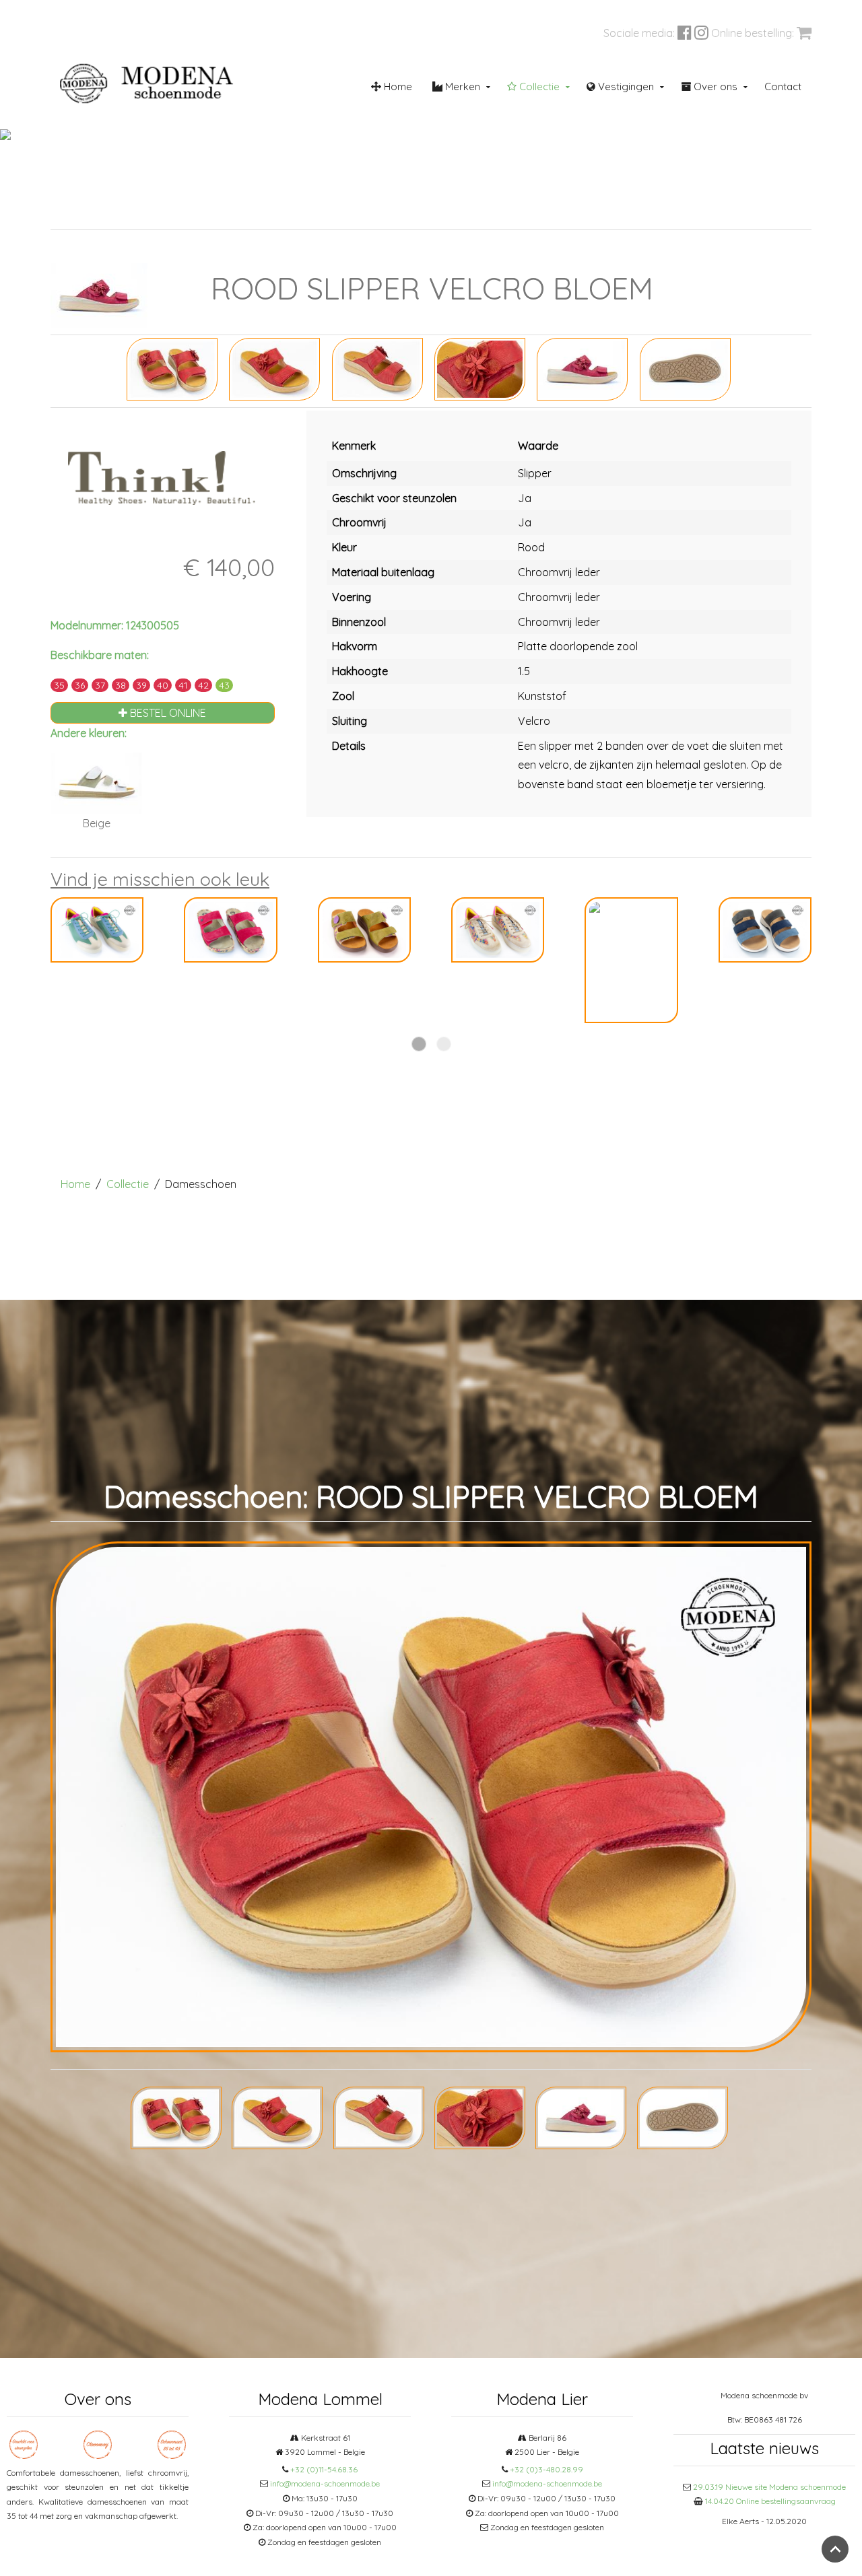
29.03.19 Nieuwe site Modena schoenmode (769, 2487)
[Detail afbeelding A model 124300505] (274, 368)
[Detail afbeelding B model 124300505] (377, 368)
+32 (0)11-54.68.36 (324, 2469)
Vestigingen (625, 86)
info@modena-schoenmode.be (325, 2483)
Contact (783, 86)
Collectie (538, 86)
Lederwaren (570, 213)
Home (397, 86)
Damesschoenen (168, 213)
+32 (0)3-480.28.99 (546, 2469)
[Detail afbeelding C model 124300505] (480, 368)
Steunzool (427, 213)
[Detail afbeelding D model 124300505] (582, 368)
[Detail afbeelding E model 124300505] (685, 368)
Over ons (714, 86)
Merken (461, 86)
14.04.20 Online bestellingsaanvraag (770, 2501)
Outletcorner (710, 213)
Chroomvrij (293, 213)
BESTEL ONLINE (167, 713)
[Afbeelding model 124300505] (172, 368)
